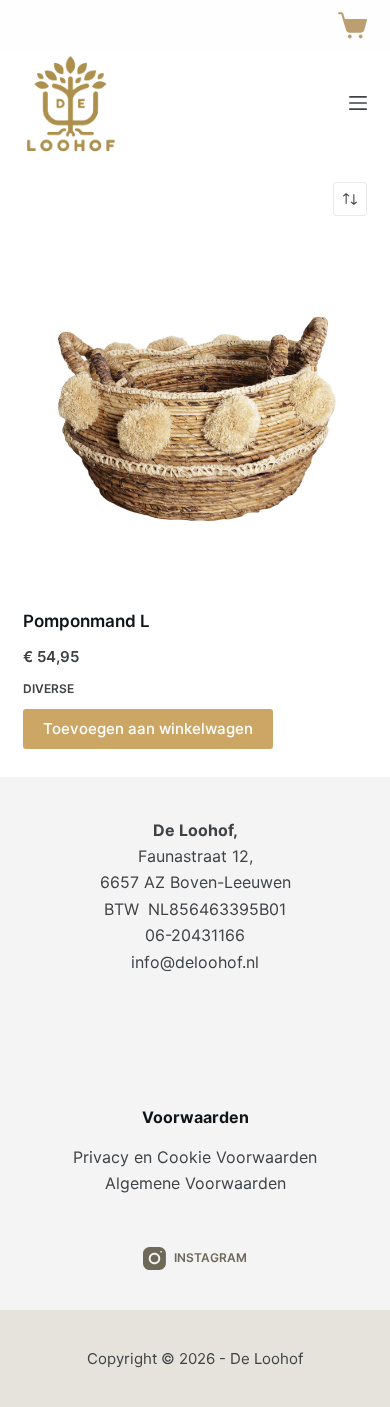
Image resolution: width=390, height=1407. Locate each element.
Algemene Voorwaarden (195, 1183)
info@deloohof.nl (195, 962)
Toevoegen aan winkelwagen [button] (148, 728)
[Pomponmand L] (194, 412)
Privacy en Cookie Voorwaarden (195, 1157)
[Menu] (358, 103)
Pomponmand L (86, 621)
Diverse (48, 688)
